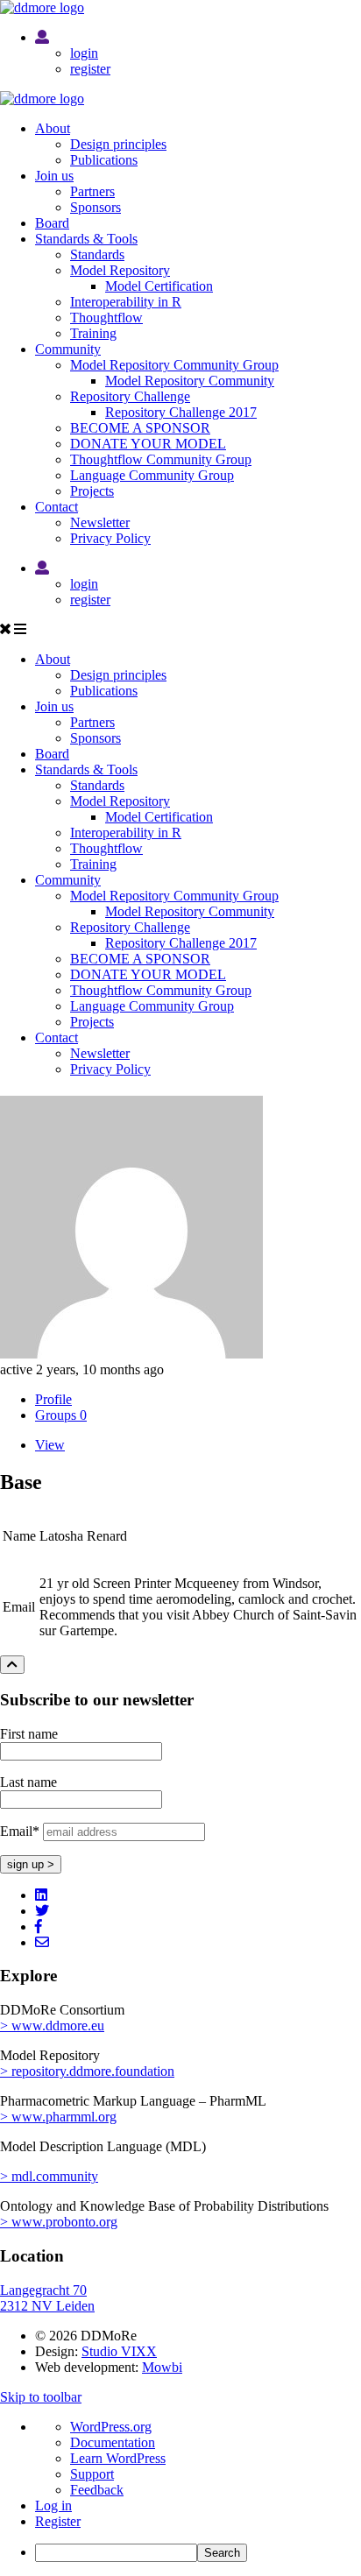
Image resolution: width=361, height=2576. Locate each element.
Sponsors (96, 207)
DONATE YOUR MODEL (148, 444)
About (53, 128)
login (84, 53)
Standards (97, 254)
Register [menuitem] (58, 2521)
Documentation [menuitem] (113, 2442)
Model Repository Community (190, 381)
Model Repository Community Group (174, 365)
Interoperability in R (126, 302)
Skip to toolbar (41, 2397)
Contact (57, 507)
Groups (61, 1415)
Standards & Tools (86, 239)
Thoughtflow (106, 318)
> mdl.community (49, 2176)
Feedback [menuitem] (97, 2490)
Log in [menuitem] (53, 2505)
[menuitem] (198, 2553)
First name (29, 1734)
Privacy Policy (110, 538)
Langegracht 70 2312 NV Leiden (47, 2298)
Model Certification (159, 286)
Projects (92, 491)
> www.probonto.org (59, 2222)
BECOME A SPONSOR (140, 428)
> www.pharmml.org (58, 2117)
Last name (28, 1782)
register (90, 69)
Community (68, 349)
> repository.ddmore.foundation (87, 2071)
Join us (54, 176)
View (50, 1445)
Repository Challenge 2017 (181, 412)
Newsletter (100, 522)
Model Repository (120, 270)
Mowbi (162, 2367)
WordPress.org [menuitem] (111, 2427)
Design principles (118, 144)
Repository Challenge (130, 396)
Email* (20, 1831)
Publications (104, 160)
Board (52, 223)
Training (93, 333)
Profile (53, 1399)
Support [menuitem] (92, 2474)
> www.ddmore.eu (52, 2026)
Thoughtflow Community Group (161, 459)
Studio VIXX (119, 2351)
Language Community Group (152, 475)
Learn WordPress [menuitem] (118, 2458)
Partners (92, 191)
